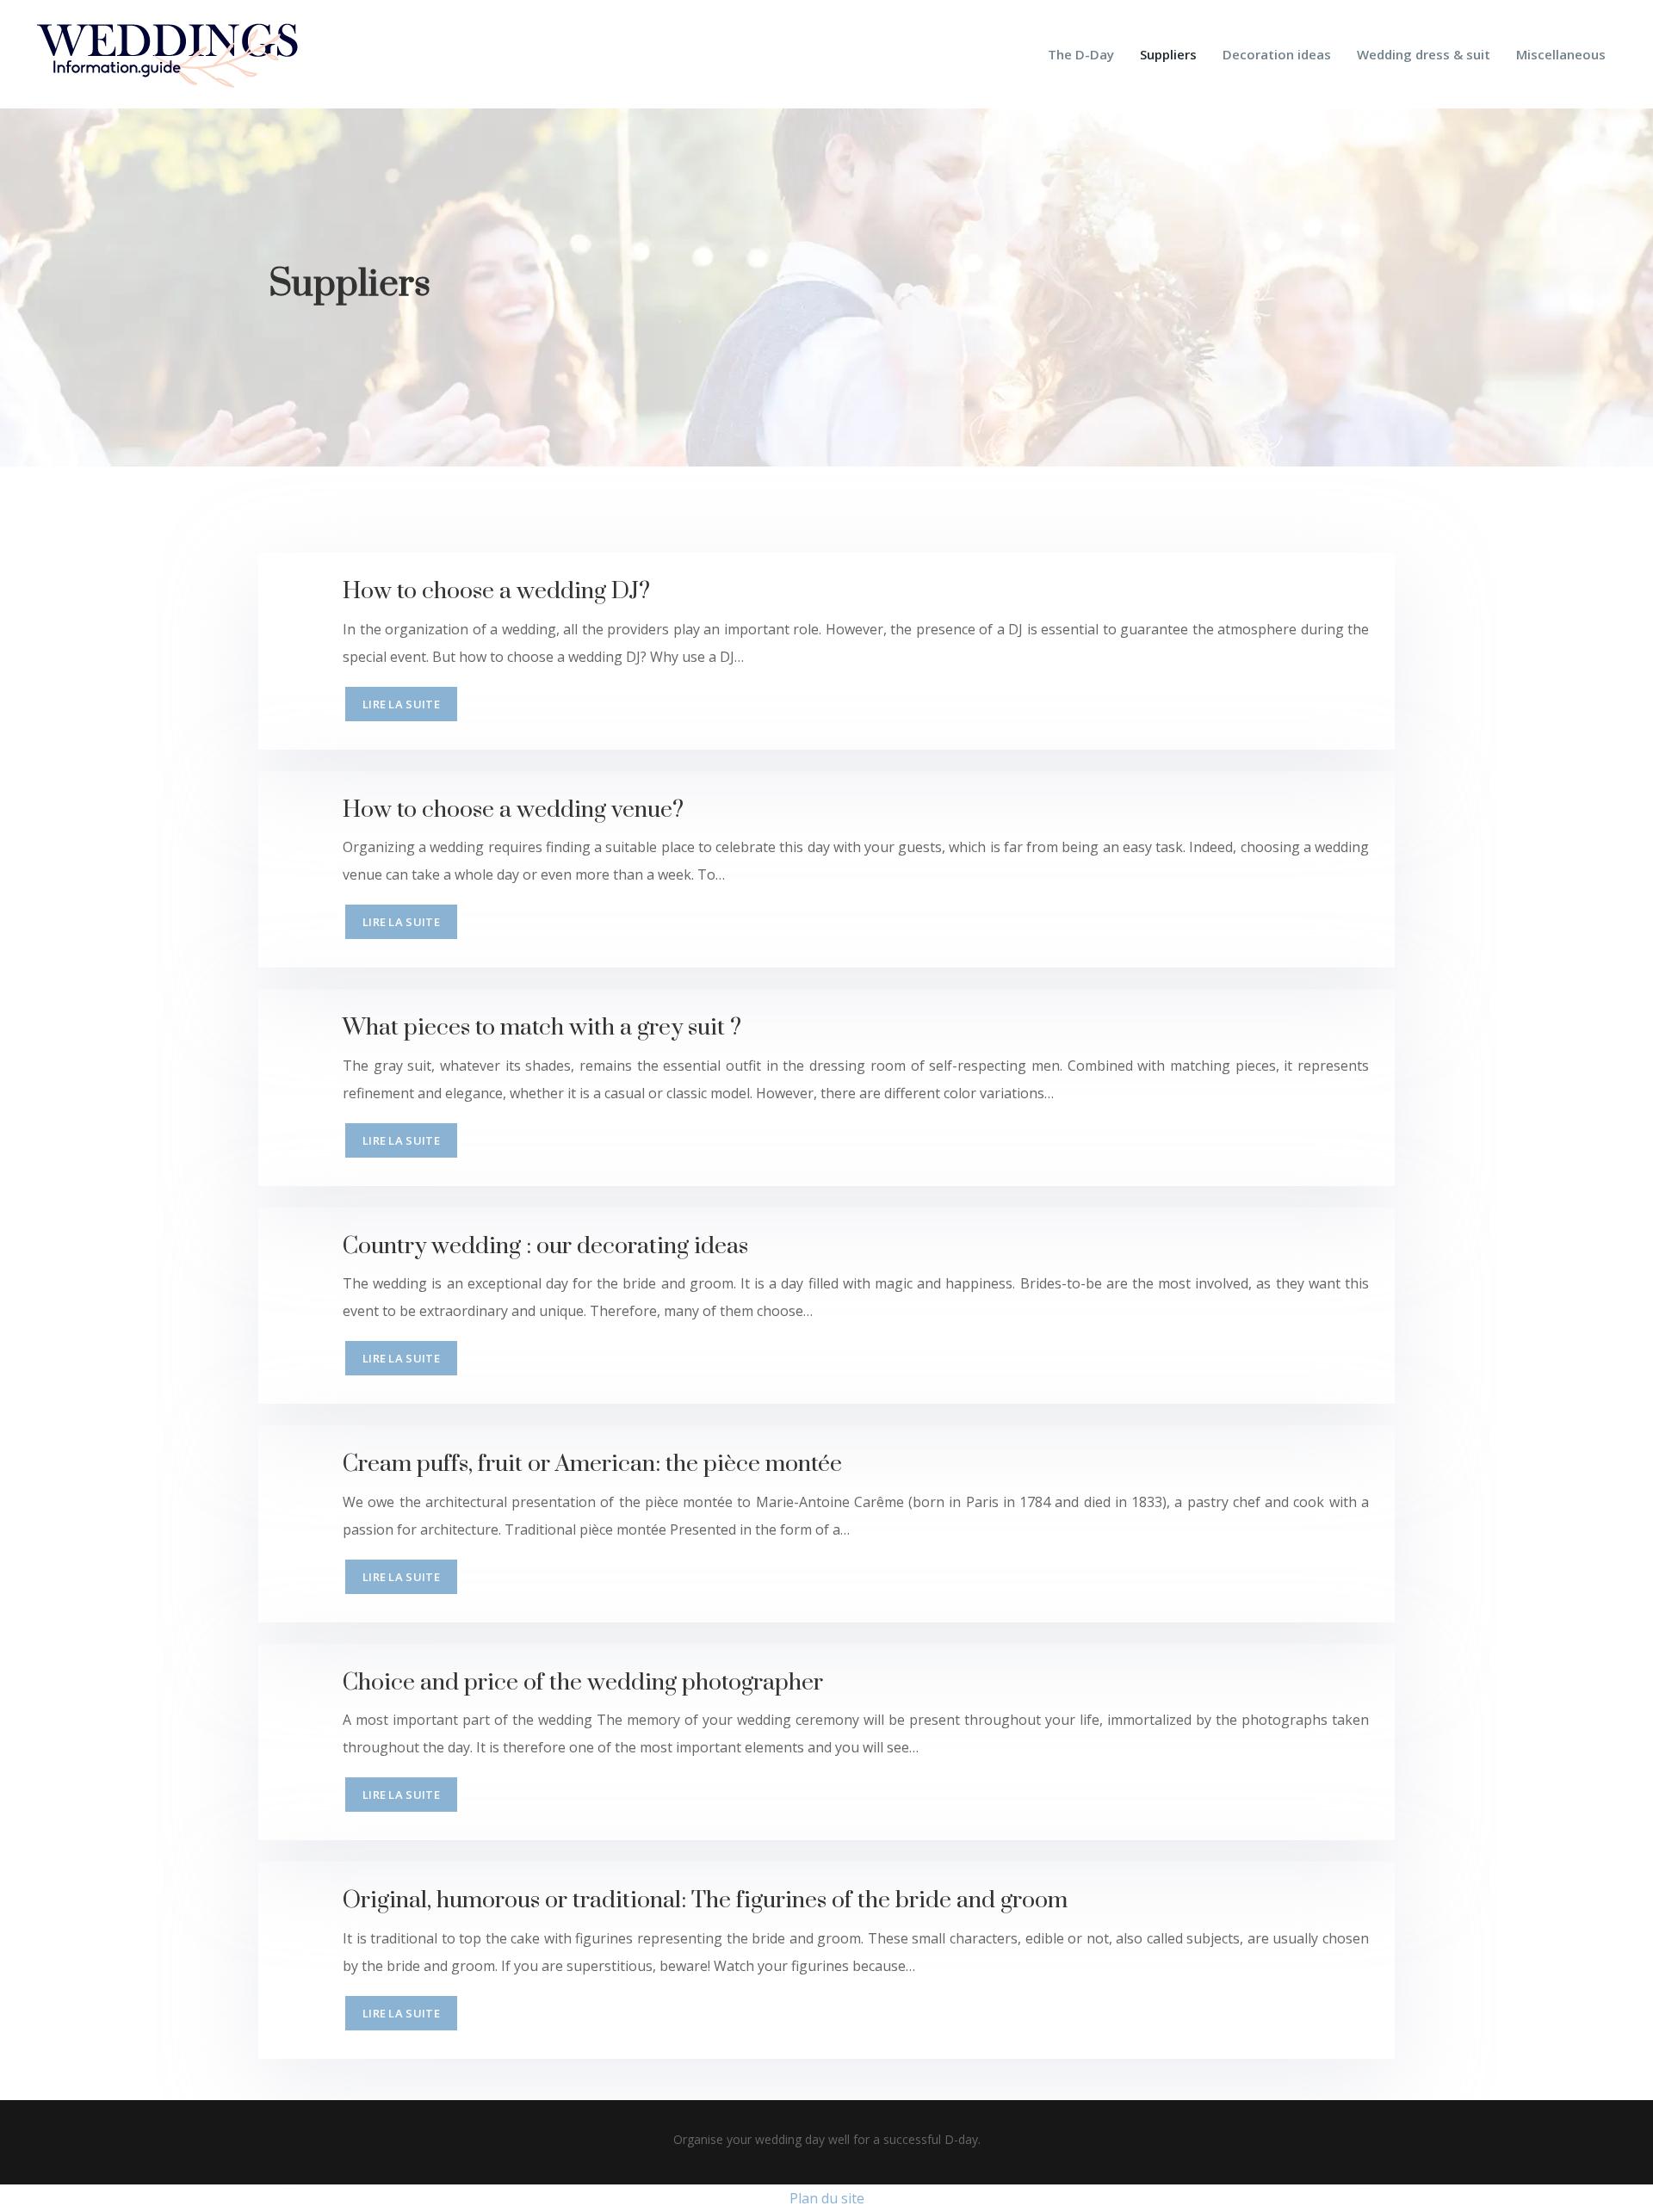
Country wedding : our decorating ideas (545, 1246)
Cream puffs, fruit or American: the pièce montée (592, 1464)
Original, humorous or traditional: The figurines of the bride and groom (705, 1900)
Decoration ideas (1277, 54)
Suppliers (1168, 54)
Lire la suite (401, 704)
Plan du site (827, 2198)
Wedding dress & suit (1424, 54)
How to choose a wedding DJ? (496, 591)
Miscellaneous (1561, 54)
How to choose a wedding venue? (513, 810)
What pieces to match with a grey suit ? (542, 1028)
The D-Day (1081, 54)
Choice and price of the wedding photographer (583, 1683)
